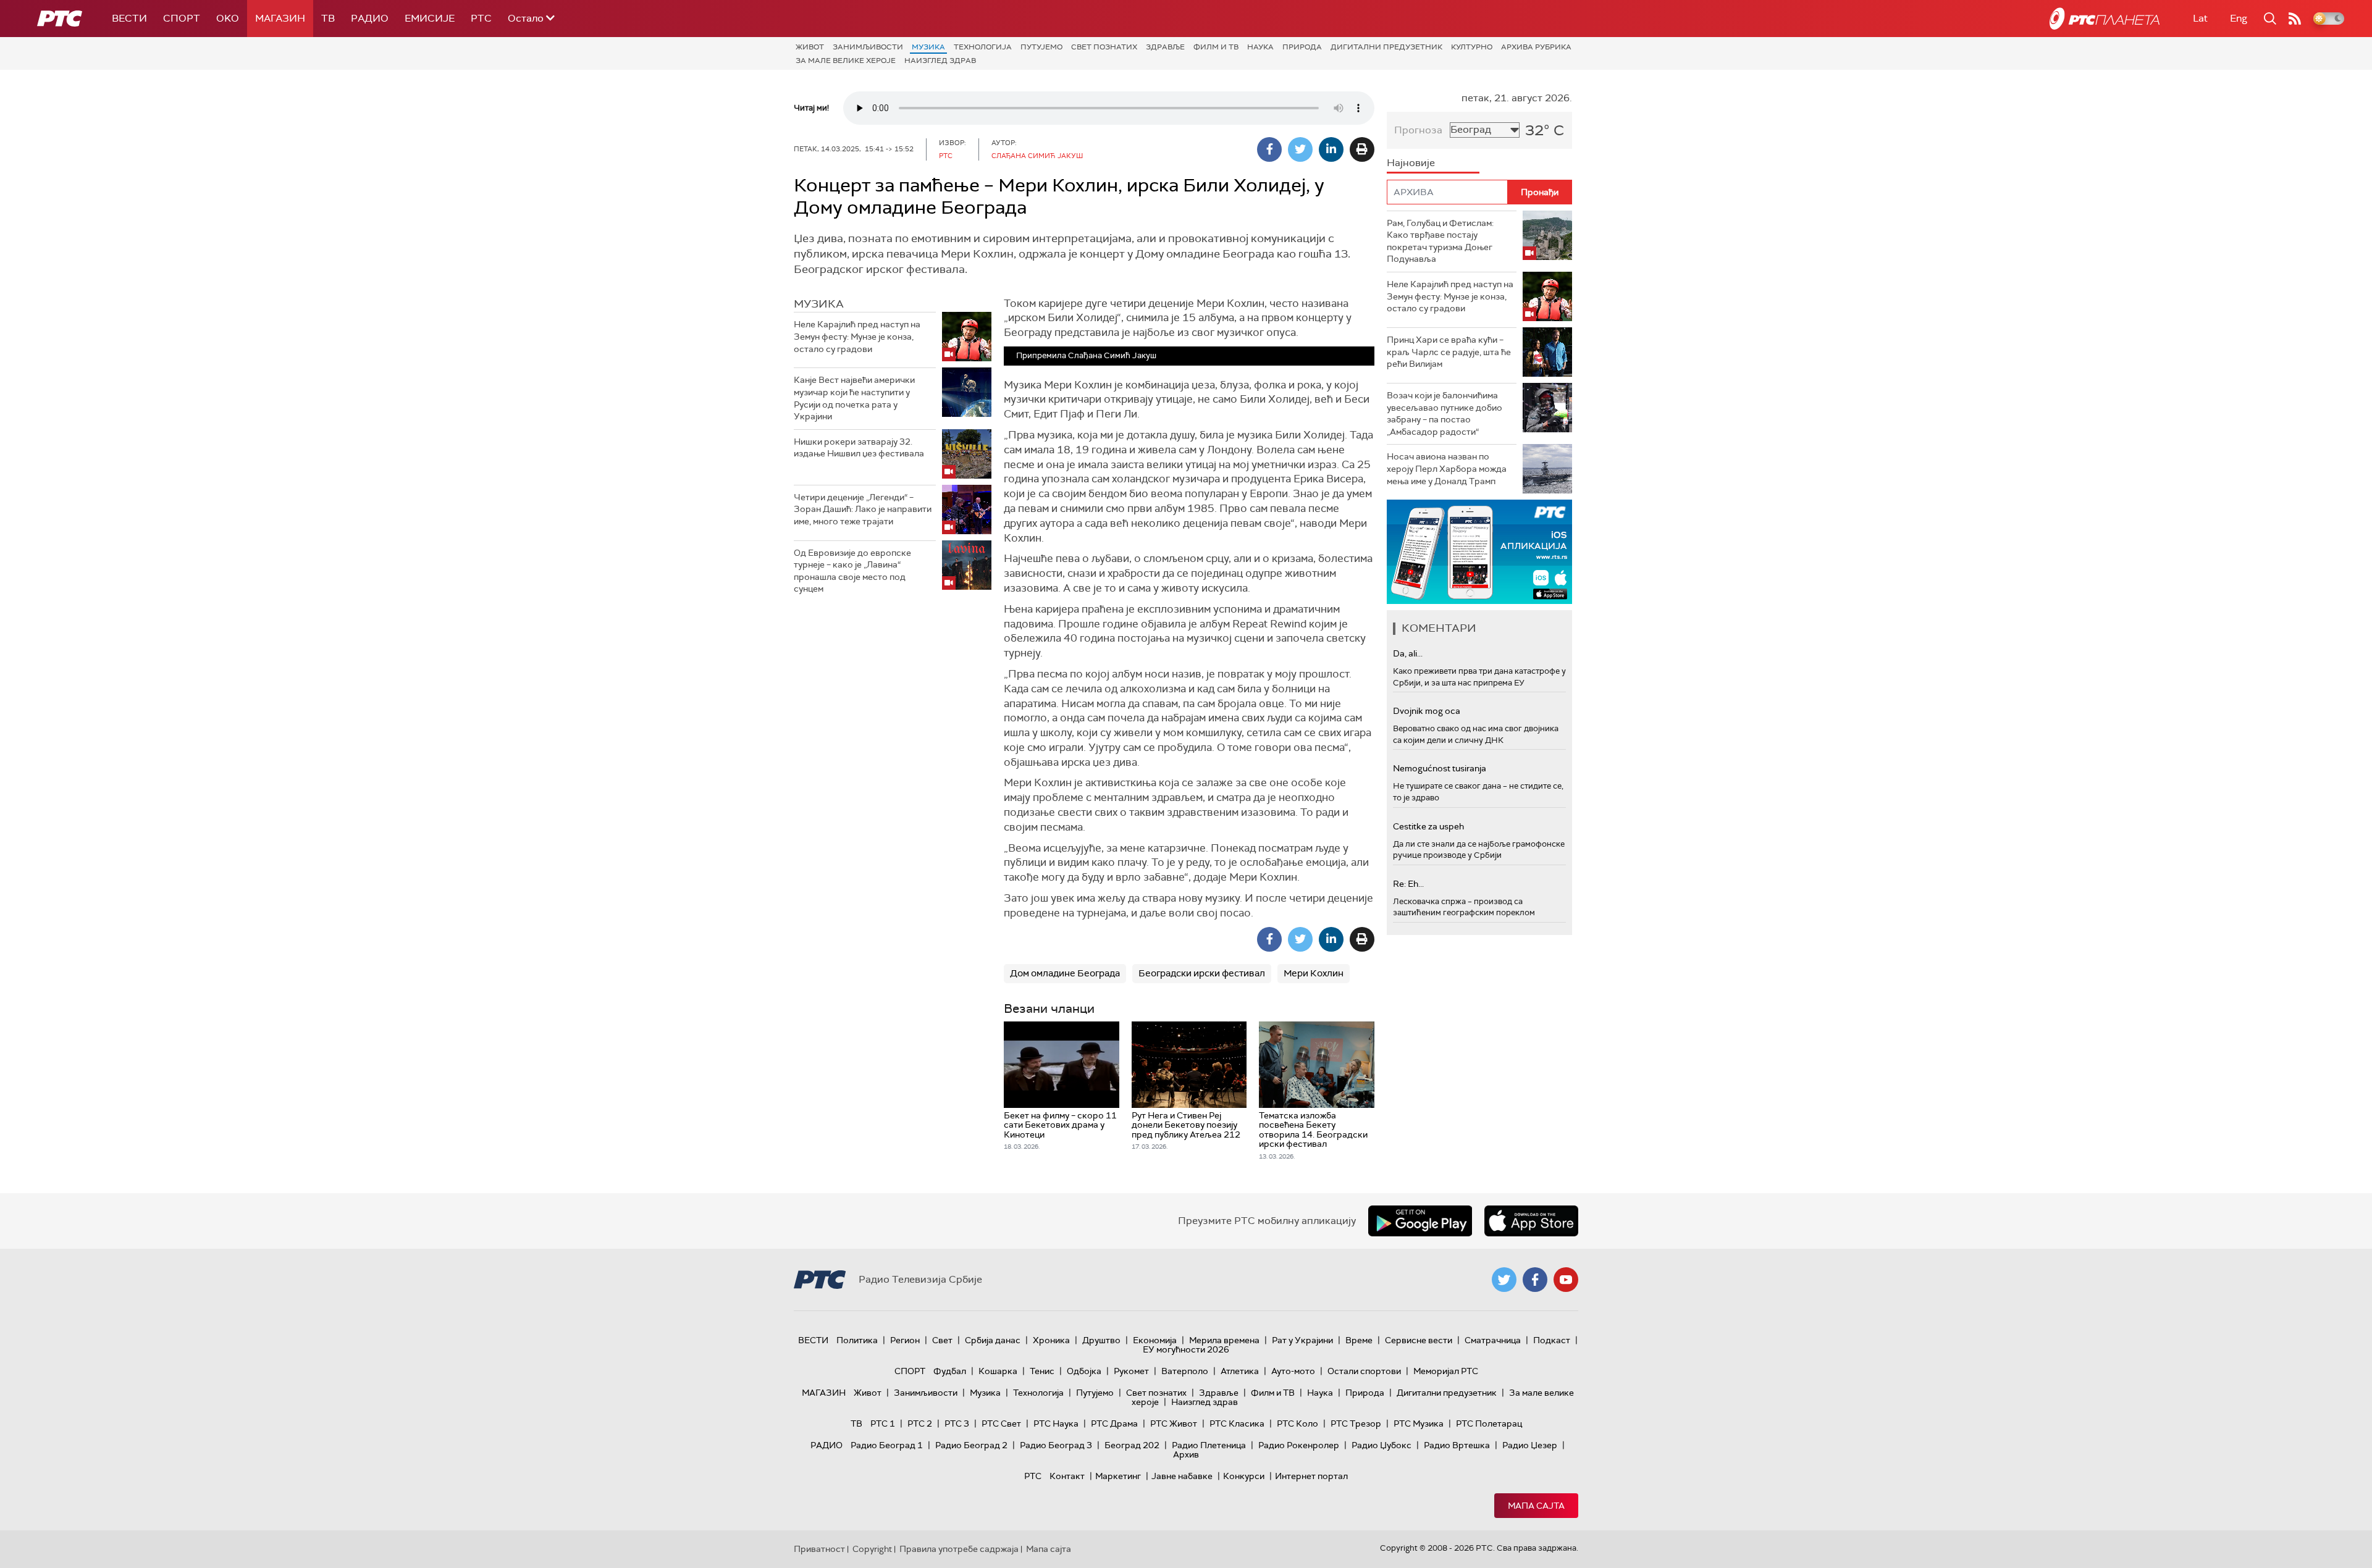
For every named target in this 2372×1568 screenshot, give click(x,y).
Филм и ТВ (1216, 47)
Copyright (872, 1549)
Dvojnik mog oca (1427, 711)
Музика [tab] (819, 304)
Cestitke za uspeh (1428, 826)
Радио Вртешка (1457, 1445)
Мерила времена (1224, 1340)
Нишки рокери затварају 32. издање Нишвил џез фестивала (859, 448)
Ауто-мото (1293, 1371)
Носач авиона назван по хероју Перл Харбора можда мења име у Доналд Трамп (1447, 468)
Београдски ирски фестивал (1202, 973)
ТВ (328, 18)
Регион (905, 1340)
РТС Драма (1114, 1423)
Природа (1302, 47)
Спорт (182, 18)
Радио (370, 18)
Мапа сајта (1536, 1506)
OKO (228, 18)
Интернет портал (1311, 1476)
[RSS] (2295, 19)
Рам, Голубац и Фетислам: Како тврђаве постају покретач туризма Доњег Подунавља (1440, 241)
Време (1359, 1340)
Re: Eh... (1408, 884)
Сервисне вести (1419, 1340)
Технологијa (983, 47)
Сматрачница (1493, 1340)
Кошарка (998, 1371)
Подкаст (1552, 1340)
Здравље (1165, 47)
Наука (1260, 47)
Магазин (280, 18)
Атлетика (1240, 1371)
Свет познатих (1104, 47)
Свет (942, 1340)
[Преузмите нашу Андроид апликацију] (1420, 1221)
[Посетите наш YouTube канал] (1566, 1280)
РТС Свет (1001, 1423)
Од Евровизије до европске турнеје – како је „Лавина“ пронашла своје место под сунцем (852, 571)
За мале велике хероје (846, 61)
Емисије (430, 18)
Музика (928, 47)
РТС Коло (1297, 1423)
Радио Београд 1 (887, 1445)
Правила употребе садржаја (959, 1549)
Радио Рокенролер (1299, 1445)
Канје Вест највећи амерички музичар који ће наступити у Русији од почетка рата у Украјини (854, 398)
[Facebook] (1269, 149)
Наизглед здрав (940, 61)
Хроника (1051, 1340)
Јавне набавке (1182, 1476)
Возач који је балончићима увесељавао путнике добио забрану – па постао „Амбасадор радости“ (1445, 413)
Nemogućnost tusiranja (1440, 768)
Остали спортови (1364, 1371)
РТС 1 (883, 1423)
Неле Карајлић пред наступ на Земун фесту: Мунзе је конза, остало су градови (857, 336)
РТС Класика (1237, 1423)
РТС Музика (1419, 1423)
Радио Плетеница (1209, 1445)
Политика (857, 1340)
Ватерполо (1185, 1371)
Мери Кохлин (1314, 973)
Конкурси (1244, 1476)
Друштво (1101, 1340)
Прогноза (1418, 130)
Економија (1155, 1340)
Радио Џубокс (1382, 1445)
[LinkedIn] (1331, 149)
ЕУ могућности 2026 (1186, 1349)
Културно (1472, 47)
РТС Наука (1056, 1423)
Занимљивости (868, 47)
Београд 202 (1132, 1445)
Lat (2200, 18)
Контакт (1067, 1476)
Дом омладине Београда (1065, 973)
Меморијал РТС (1446, 1371)
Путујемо (1041, 47)
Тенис (1042, 1371)
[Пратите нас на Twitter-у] (1504, 1280)
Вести (129, 18)
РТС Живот (1174, 1423)
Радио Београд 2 (971, 1445)
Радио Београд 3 (1056, 1445)
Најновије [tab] (1411, 163)
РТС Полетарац (1489, 1423)
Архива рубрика (1536, 47)
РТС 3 (957, 1423)
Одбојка (1084, 1371)
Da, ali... (1408, 653)
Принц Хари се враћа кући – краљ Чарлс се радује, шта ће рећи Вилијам (1449, 352)
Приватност (819, 1549)
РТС (481, 18)
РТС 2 (920, 1423)
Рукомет (1131, 1371)
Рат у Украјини (1302, 1340)
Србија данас (993, 1340)
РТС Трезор (1356, 1423)
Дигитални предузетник (1386, 47)
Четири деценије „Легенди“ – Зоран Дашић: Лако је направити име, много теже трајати (863, 509)
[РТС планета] (2105, 19)
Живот (810, 47)
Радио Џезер (1530, 1445)
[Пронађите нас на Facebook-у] (1535, 1280)
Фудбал (950, 1371)
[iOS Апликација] (1479, 552)
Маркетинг (1118, 1476)
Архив (1186, 1454)
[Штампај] (1362, 149)
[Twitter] (1300, 149)
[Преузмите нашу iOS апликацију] (1531, 1221)
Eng (2239, 18)
